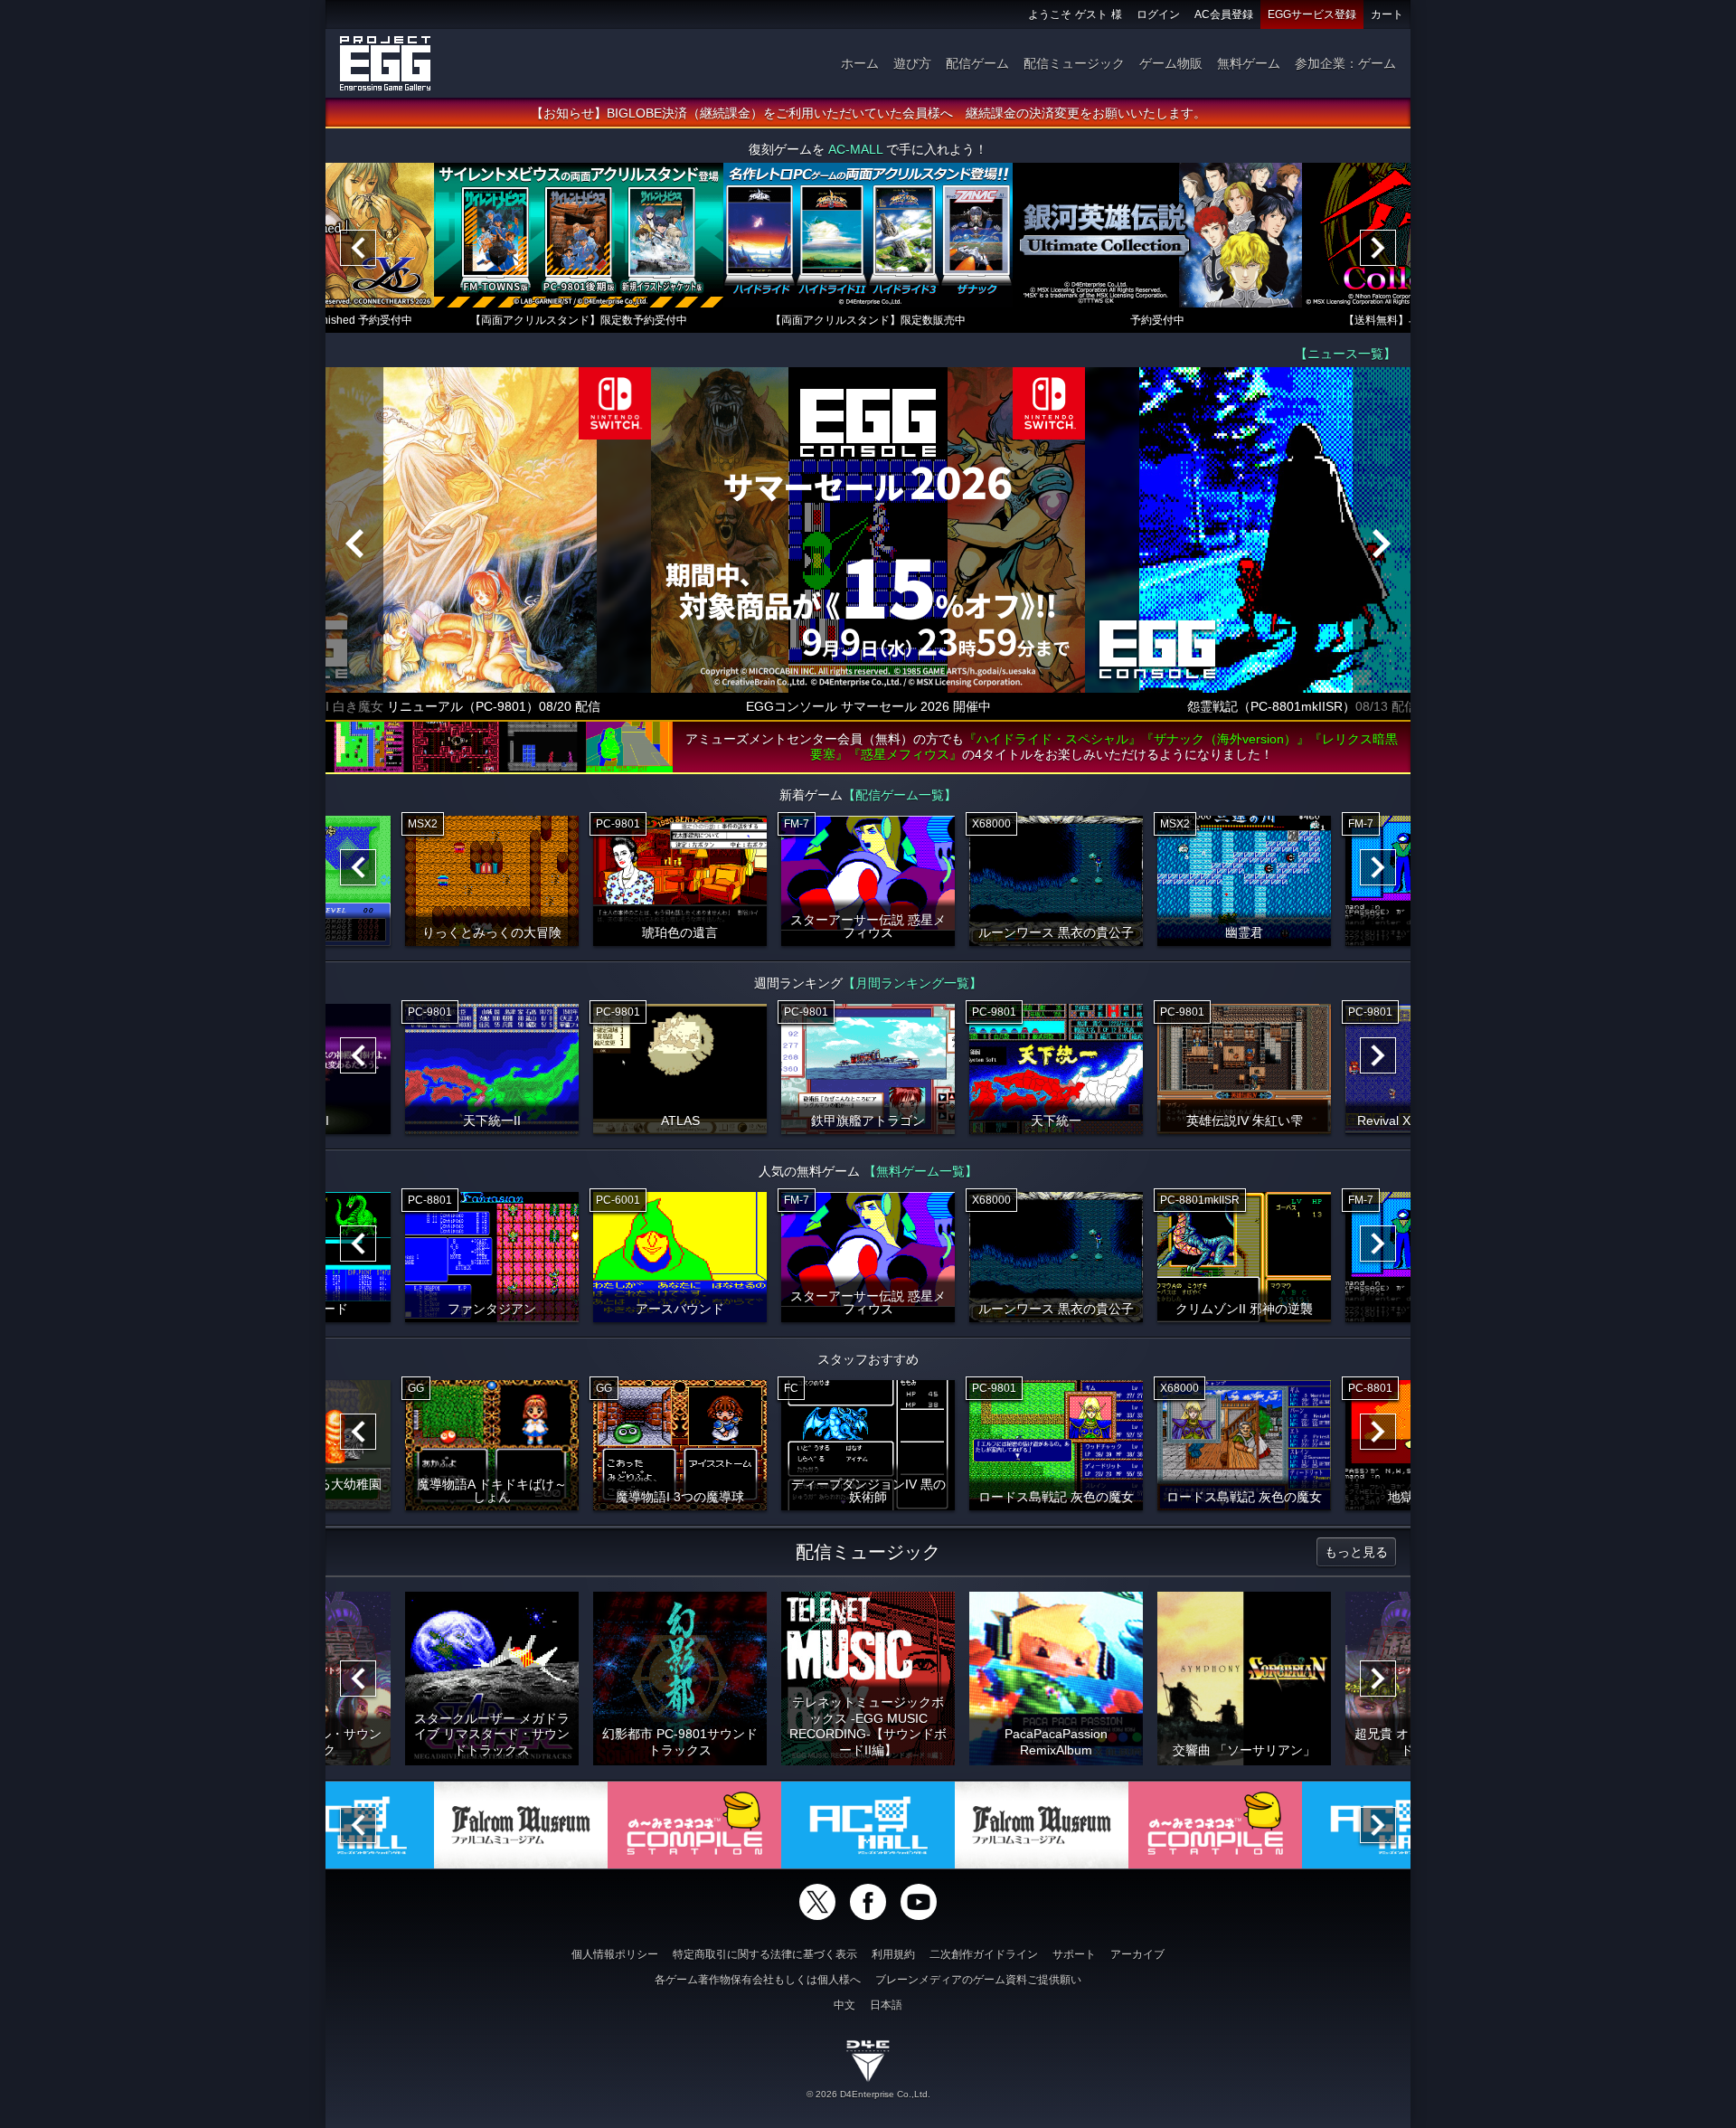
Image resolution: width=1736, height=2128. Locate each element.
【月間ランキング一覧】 (912, 983)
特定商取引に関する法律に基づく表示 (765, 1954)
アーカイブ (1137, 1954)
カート (1387, 14)
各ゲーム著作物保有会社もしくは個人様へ (758, 1980)
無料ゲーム (1249, 63)
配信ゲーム (977, 63)
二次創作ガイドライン (984, 1954)
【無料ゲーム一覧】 (920, 1171)
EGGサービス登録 (1312, 14)
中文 (844, 2005)
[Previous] (358, 248)
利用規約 (893, 1954)
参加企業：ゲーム (1345, 63)
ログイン (1158, 14)
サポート (1074, 1954)
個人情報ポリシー (615, 1954)
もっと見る (1356, 1552)
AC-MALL (855, 149)
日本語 (886, 2005)
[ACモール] (868, 1825)
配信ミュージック (1074, 63)
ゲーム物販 (1171, 63)
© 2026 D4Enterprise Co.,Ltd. (868, 2094)
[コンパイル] (694, 1825)
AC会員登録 (1224, 14)
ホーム (860, 63)
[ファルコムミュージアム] (521, 1825)
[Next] (1378, 248)
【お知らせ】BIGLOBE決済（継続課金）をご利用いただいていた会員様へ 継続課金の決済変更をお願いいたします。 (868, 113)
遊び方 (912, 63)
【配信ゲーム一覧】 (900, 795)
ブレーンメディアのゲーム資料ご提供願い (978, 1980)
